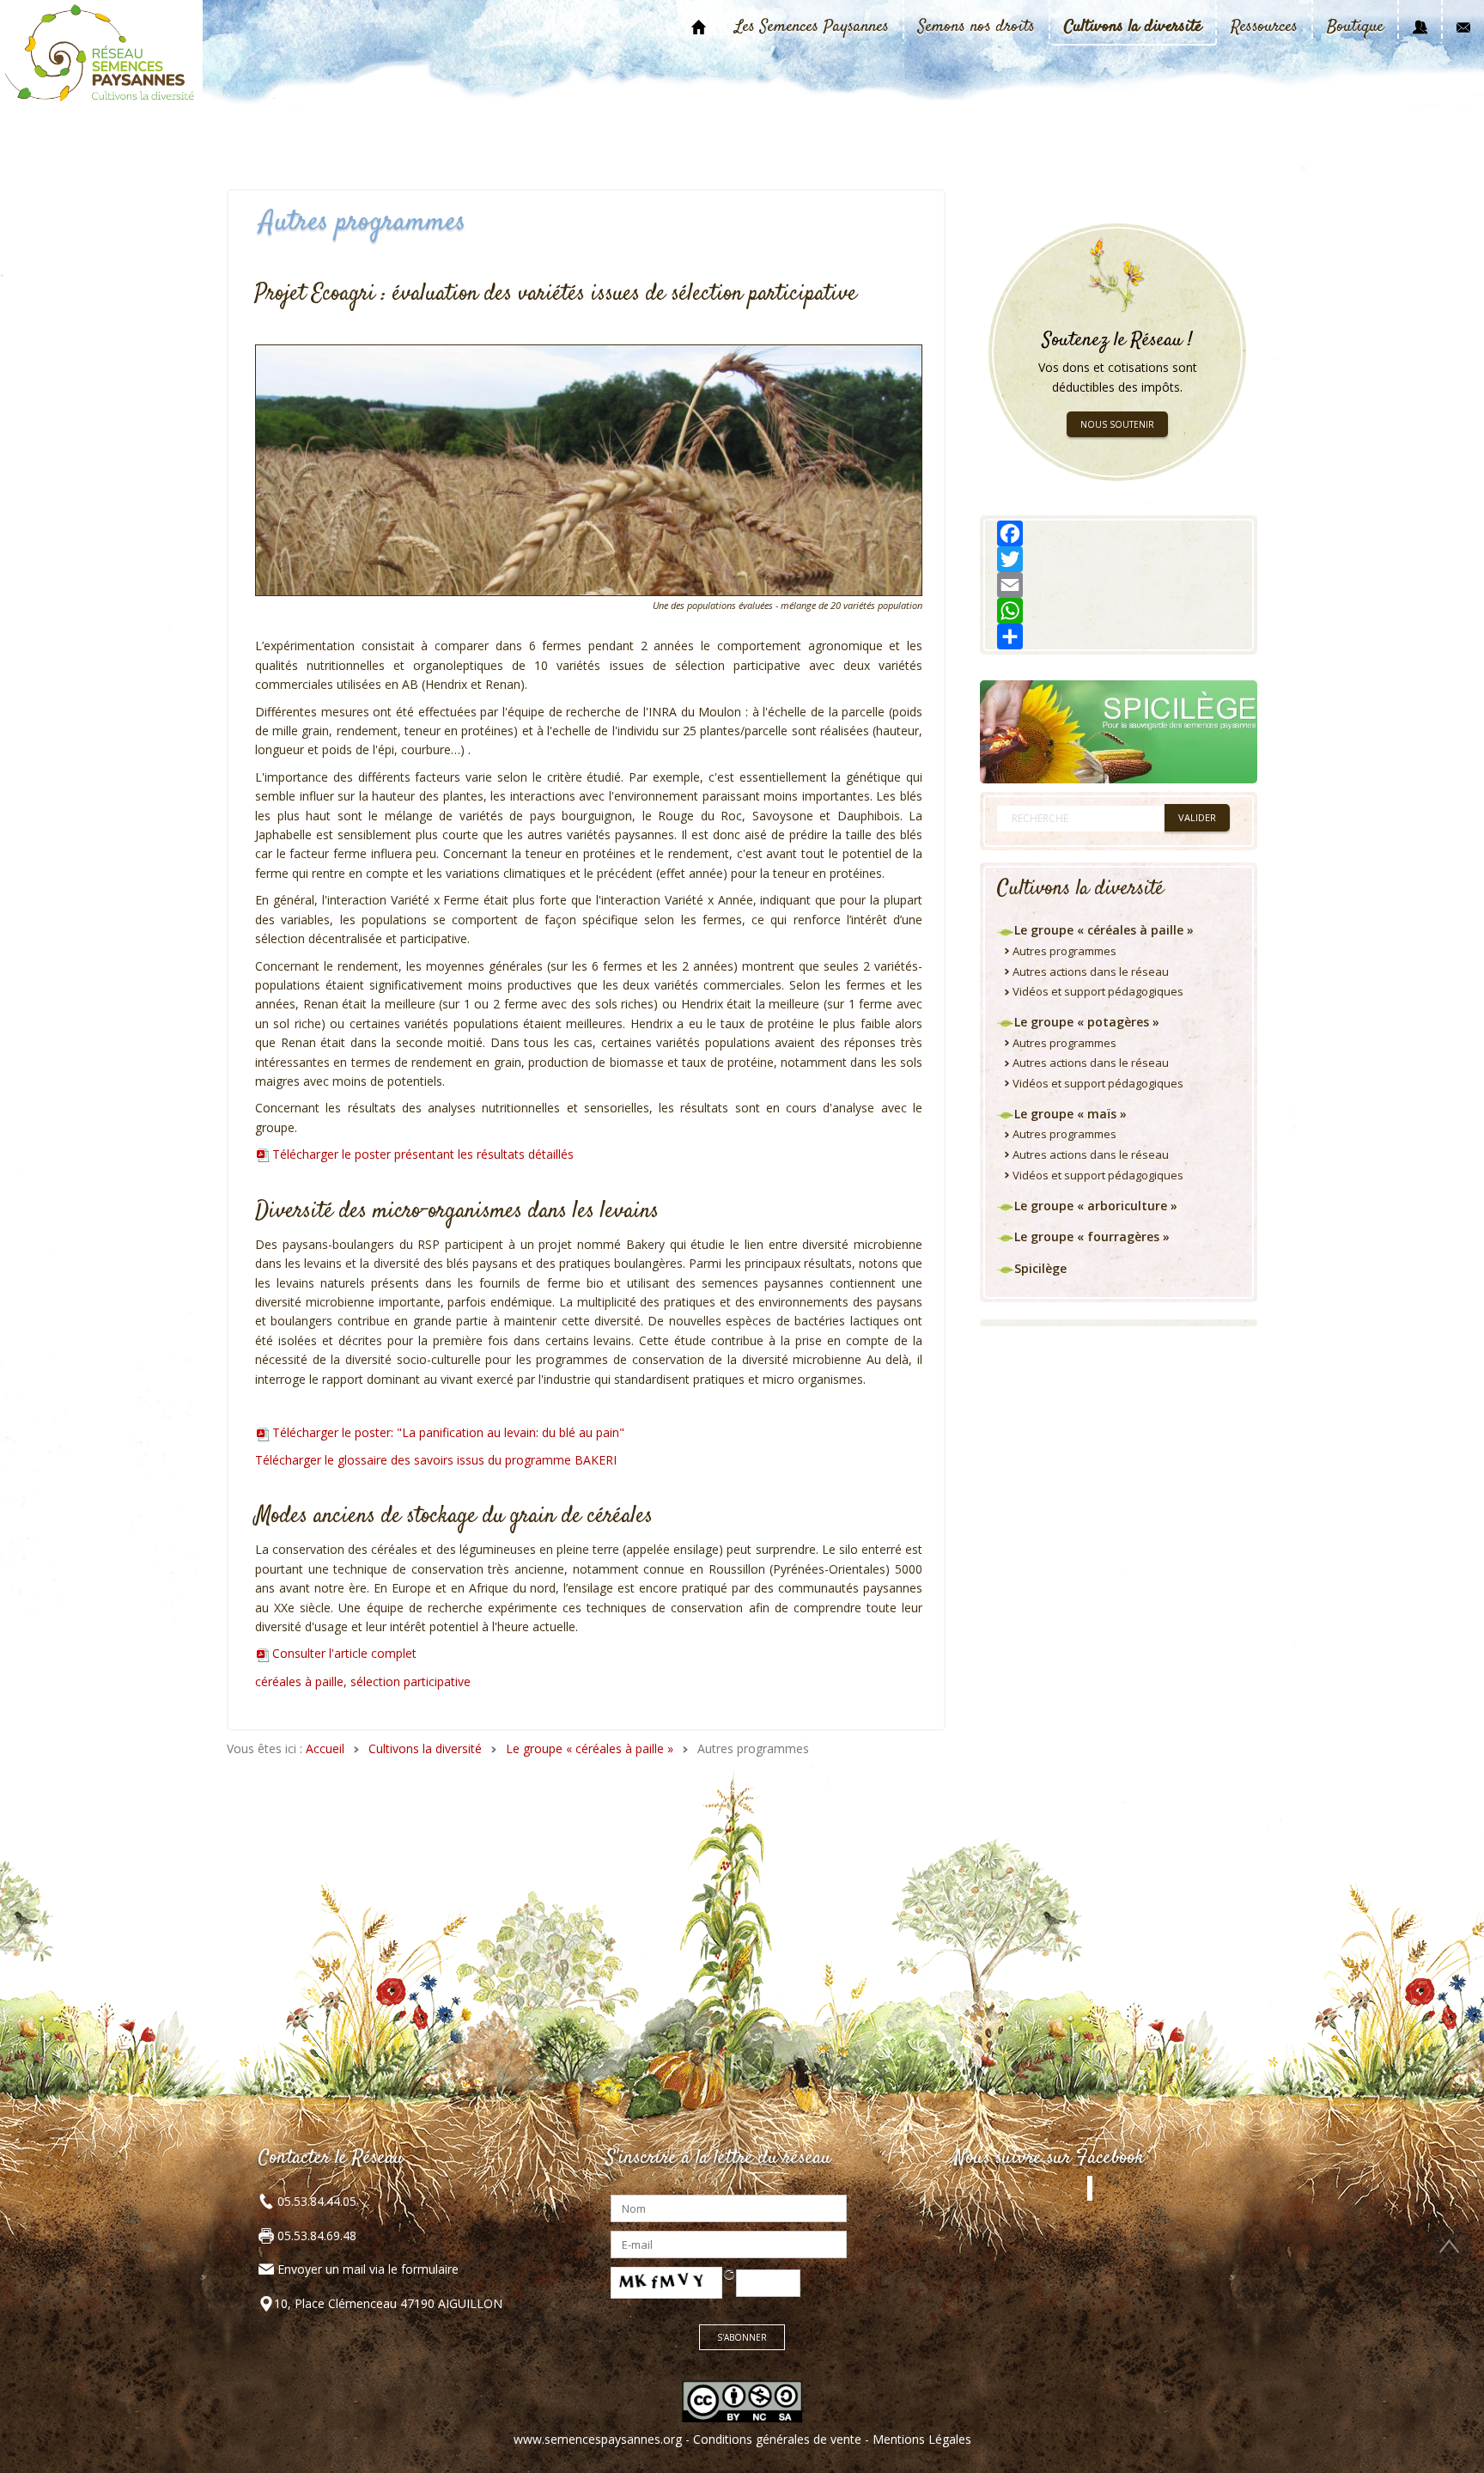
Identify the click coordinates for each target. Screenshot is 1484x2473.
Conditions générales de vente (777, 2439)
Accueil (325, 1748)
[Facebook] (1119, 533)
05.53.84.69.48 (315, 2235)
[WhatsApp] (1119, 611)
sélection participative (411, 1681)
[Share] (1119, 637)
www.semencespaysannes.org (598, 2439)
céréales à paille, (303, 1681)
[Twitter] (1119, 559)
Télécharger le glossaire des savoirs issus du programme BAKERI (436, 1460)
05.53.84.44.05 (315, 2201)
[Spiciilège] (1119, 731)
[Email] (1119, 585)
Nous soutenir (1117, 424)
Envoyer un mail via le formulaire (368, 2269)
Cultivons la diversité (425, 1748)
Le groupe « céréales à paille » (590, 1748)
